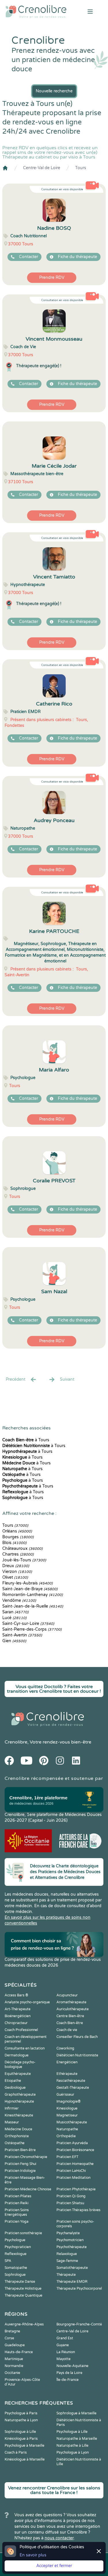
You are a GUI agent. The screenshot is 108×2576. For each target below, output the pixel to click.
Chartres (18, 1554)
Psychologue (15, 2240)
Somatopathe (16, 2268)
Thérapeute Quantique (23, 2295)
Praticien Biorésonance (75, 2150)
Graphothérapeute (20, 2095)
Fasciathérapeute (71, 2081)
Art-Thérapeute (18, 2009)
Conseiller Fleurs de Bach (77, 2037)
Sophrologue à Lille (20, 2432)
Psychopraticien (18, 2247)
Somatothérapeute (72, 2268)
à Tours (26, 1440)
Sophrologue (15, 2275)
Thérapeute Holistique (23, 2288)
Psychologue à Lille (72, 2432)
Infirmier (12, 2108)
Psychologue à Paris (21, 2413)
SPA (8, 2261)
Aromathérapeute (71, 2002)
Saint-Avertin (22, 1635)
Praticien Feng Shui (20, 2164)
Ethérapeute (67, 2074)
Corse (9, 2338)
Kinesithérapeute (19, 2115)
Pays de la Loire (69, 2373)
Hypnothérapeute (19, 2101)
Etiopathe (13, 2081)
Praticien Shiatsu (70, 2203)
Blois (14, 1543)
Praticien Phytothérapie (76, 2189)
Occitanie (12, 2373)
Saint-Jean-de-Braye (30, 1589)
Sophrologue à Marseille (76, 2413)
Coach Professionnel (21, 2030)
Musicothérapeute (72, 2122)
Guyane (63, 2345)
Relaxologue (67, 2254)
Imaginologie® (69, 2101)
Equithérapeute (18, 2074)
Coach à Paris (16, 2452)
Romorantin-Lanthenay (33, 1595)
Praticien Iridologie (20, 2171)
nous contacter (59, 2538)
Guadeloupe (15, 2345)
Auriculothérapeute (73, 2009)
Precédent (16, 1379)
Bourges (18, 1537)
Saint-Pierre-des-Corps (32, 1629)
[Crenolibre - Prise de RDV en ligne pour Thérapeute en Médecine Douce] (36, 12)
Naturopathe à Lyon (21, 2420)
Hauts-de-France (19, 2352)
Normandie (14, 2366)
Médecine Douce (18, 2129)
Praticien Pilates (18, 2196)
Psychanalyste (68, 2233)
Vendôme (19, 1600)
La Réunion (66, 2352)
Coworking (65, 2048)
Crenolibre (16, 1742)
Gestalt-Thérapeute (73, 2088)
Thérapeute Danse (20, 2282)
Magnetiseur (67, 2115)
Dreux (16, 1566)
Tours (81, 168)
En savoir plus (33, 2555)
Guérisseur (65, 2095)
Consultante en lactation (25, 2048)
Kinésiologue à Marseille (25, 2459)
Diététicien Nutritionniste (77, 2055)
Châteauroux (22, 1549)
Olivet (15, 1577)
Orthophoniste (17, 2136)
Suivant (67, 1379)
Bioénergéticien (18, 2016)
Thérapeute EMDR (72, 2282)
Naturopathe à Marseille (77, 2439)
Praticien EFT (67, 2157)
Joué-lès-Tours (24, 1560)
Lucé (14, 1618)
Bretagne (12, 2331)
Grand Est (65, 2338)
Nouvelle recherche (54, 91)
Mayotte (64, 2359)
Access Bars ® (16, 1995)
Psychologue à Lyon (73, 2452)
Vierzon (17, 1572)
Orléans (17, 1531)
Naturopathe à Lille (72, 2446)
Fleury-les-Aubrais (28, 1583)
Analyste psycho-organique (27, 2002)
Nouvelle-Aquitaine (72, 2366)
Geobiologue (15, 2088)
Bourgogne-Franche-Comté (79, 2324)
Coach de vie (67, 2030)
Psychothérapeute (72, 2247)
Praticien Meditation (73, 2178)
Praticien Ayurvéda (72, 2143)
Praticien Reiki (17, 2203)
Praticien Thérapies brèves (78, 2210)
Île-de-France (68, 2380)
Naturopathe (67, 2129)
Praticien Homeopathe (75, 2164)
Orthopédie (66, 2136)
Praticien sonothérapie (23, 2233)
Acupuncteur (67, 1995)
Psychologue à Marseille (24, 2446)
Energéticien (67, 2062)
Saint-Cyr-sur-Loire (28, 1624)
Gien (14, 1641)
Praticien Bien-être (20, 2150)
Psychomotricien (70, 2240)
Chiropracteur (16, 2023)
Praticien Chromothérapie (26, 2157)
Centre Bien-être (70, 2016)
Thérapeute (66, 2275)
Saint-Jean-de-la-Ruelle (33, 1606)
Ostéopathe (15, 2143)
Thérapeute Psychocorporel (79, 2288)
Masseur (12, 2122)
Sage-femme (67, 2261)
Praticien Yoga (17, 2222)
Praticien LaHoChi (71, 2171)
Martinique (14, 2359)
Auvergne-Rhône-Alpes (24, 2324)
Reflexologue (16, 2254)
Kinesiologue (67, 2108)
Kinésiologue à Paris (21, 2439)
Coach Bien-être (70, 2023)
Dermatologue (17, 2055)
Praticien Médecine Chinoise (28, 2189)
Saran (15, 1612)
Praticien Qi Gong (71, 2196)
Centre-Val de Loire (42, 168)
